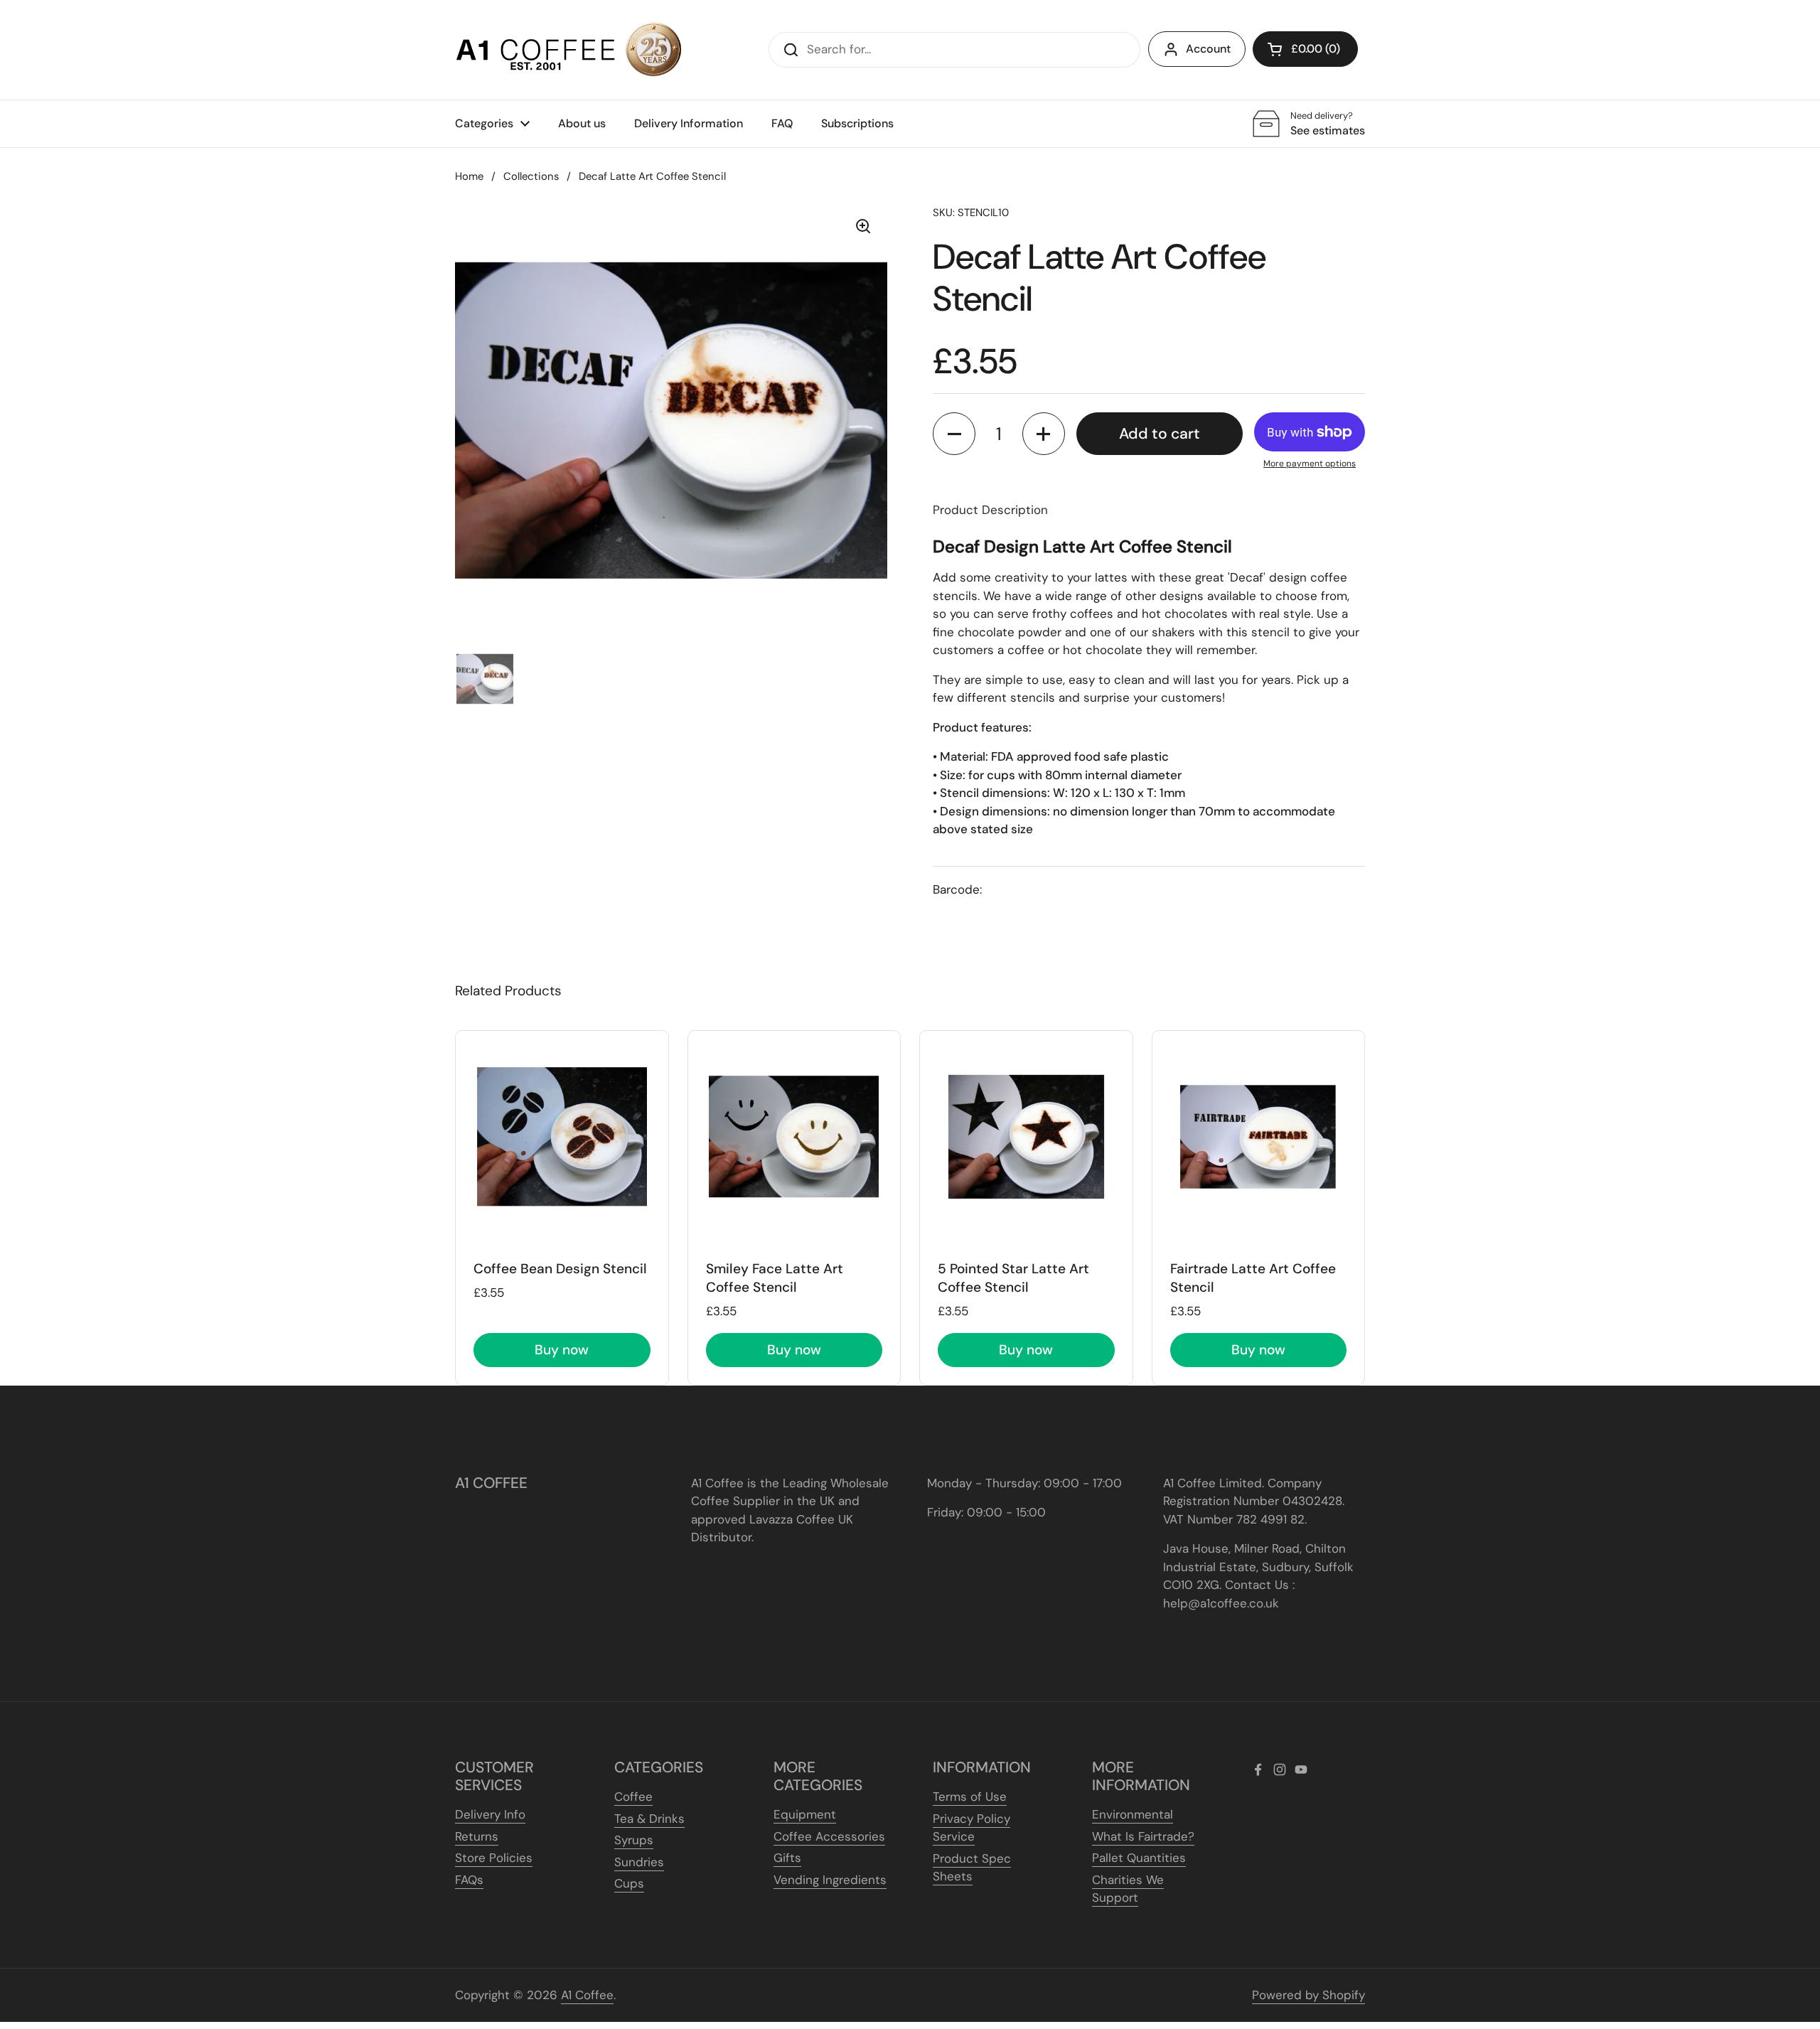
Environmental (1133, 1814)
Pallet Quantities (1139, 1858)
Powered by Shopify (1308, 1995)
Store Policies (494, 1858)
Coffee (633, 1797)
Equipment (805, 1814)
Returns (477, 1836)
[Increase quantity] (1044, 434)
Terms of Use (970, 1797)
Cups (629, 1883)
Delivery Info (490, 1814)
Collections (531, 176)
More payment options (1310, 464)
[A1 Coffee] (569, 50)
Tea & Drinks (649, 1819)
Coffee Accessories (829, 1836)
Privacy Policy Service (971, 1828)
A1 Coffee (587, 1995)
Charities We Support (1128, 1889)
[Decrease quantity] (954, 434)
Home (469, 176)
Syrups (634, 1840)
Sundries (639, 1862)
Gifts (787, 1858)
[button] (1305, 49)
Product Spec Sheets (972, 1868)
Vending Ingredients (830, 1880)
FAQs (469, 1880)
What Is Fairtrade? (1143, 1836)
